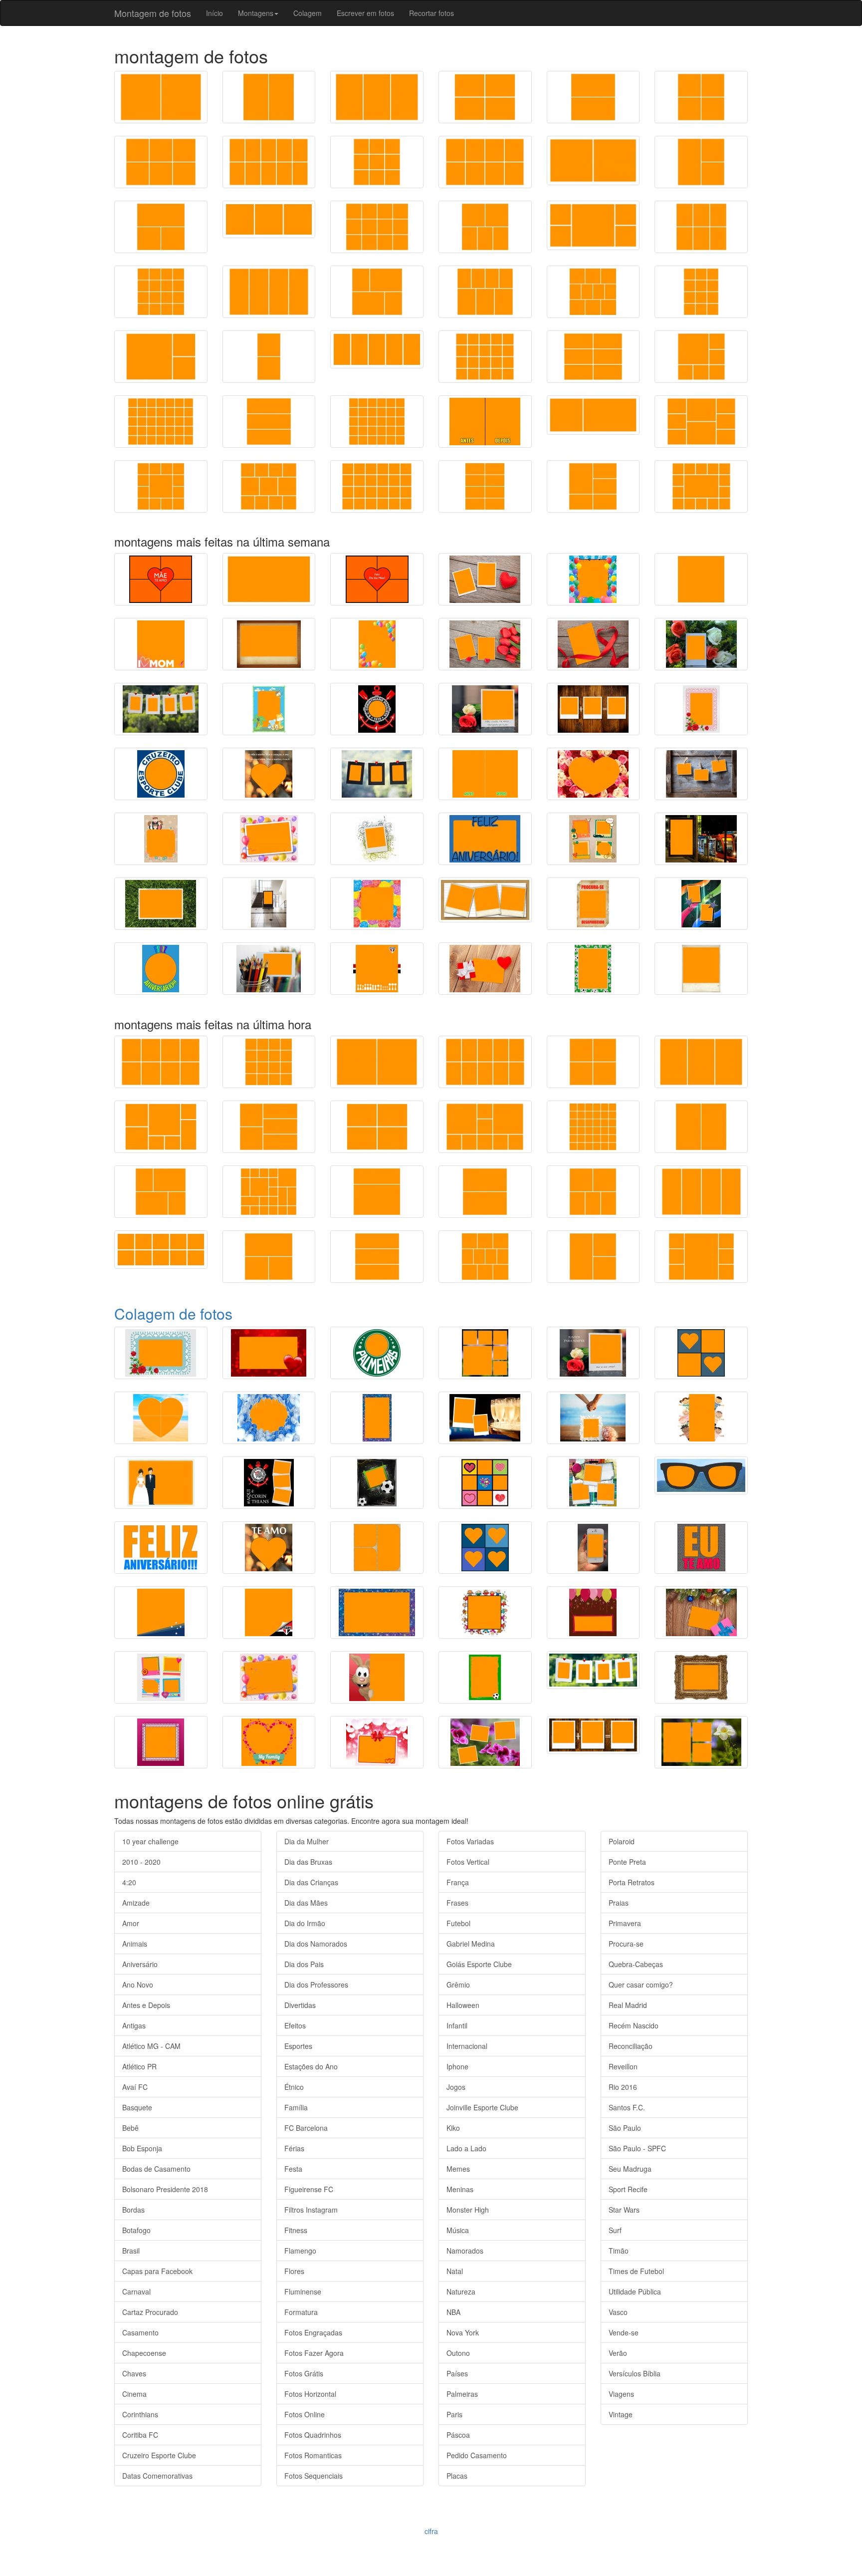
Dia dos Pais (304, 1964)
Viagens (621, 2394)
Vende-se (624, 2332)
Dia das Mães (306, 1903)
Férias (294, 2148)
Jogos (456, 2087)
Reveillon (623, 2066)
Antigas (134, 2025)
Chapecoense (144, 2353)
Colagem (308, 13)
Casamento (140, 2332)
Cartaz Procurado (150, 2312)
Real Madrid (628, 2005)
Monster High (468, 2210)
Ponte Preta (627, 1862)
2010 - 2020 (141, 1862)
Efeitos (295, 2025)
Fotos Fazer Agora (314, 2353)
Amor (131, 1923)
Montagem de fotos (153, 13)
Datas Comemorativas (157, 2476)
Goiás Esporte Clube (479, 1964)
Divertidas (300, 2005)
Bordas (133, 2210)
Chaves (134, 2373)
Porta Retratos (632, 1882)
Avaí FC (135, 2087)
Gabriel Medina (471, 1944)
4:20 (129, 1882)
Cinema (134, 2394)
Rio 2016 (623, 2087)
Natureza (461, 2291)
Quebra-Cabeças (636, 1964)
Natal (455, 2271)
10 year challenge (150, 1841)
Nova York (463, 2332)
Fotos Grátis (304, 2373)
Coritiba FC (140, 2435)
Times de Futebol (636, 2271)
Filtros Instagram (311, 2210)
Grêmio (458, 1985)
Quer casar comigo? (641, 1985)
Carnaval (136, 2291)
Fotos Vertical (468, 1862)
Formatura (301, 2312)
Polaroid (622, 1841)
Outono (458, 2353)
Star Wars (624, 2210)
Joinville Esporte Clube (482, 2107)
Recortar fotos (431, 13)
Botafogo (136, 2230)
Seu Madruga (630, 2169)
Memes (458, 2169)
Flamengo (300, 2251)
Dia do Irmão (305, 1923)
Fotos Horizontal (310, 2394)
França (458, 1882)
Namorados (465, 2251)
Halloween (463, 2005)
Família (296, 2107)
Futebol (458, 1923)
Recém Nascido (634, 2025)
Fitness (296, 2230)
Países (457, 2373)
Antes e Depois (146, 2005)
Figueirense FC (309, 2189)
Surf (615, 2230)
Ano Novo (138, 1985)
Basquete (137, 2107)
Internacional (467, 2046)
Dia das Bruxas (308, 1862)
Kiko (453, 2128)
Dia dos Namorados (316, 1944)
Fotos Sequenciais (314, 2476)
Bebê (130, 2128)
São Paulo (625, 2128)
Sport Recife (628, 2189)
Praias (619, 1903)
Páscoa (458, 2435)
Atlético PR (139, 2066)
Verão (618, 2353)
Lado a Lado (466, 2148)
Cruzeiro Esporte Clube (159, 2455)
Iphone (457, 2066)
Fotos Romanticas (313, 2455)
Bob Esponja (142, 2148)
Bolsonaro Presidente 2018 (165, 2189)
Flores (294, 2271)
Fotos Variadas (470, 1841)
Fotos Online (305, 2414)
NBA (453, 2312)
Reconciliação (631, 2046)
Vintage (621, 2414)
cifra (431, 2531)
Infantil (457, 2025)
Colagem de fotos (173, 1313)
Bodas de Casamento (156, 2169)
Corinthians (140, 2414)
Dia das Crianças (311, 1882)
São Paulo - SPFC (637, 2148)
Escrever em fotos (365, 13)
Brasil (131, 2251)
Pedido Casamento (477, 2455)
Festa (293, 2169)
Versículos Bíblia (635, 2373)
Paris (454, 2414)
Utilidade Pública (635, 2291)
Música (458, 2230)
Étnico (294, 2087)
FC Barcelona (306, 2128)
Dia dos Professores (316, 1985)
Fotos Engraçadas (313, 2332)
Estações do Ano (311, 2066)
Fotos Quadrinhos (313, 2435)
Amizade (136, 1903)
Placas (457, 2476)
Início (215, 13)
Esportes (298, 2046)
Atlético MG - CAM (151, 2046)
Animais (135, 1944)
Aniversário (140, 1964)
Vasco (618, 2312)
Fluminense (303, 2291)
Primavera (625, 1923)
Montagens (256, 13)
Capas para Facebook (157, 2271)
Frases (457, 1903)
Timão (619, 2251)
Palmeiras (462, 2394)
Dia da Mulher (307, 1841)
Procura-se (626, 1944)
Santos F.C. (627, 2107)
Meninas (460, 2189)
